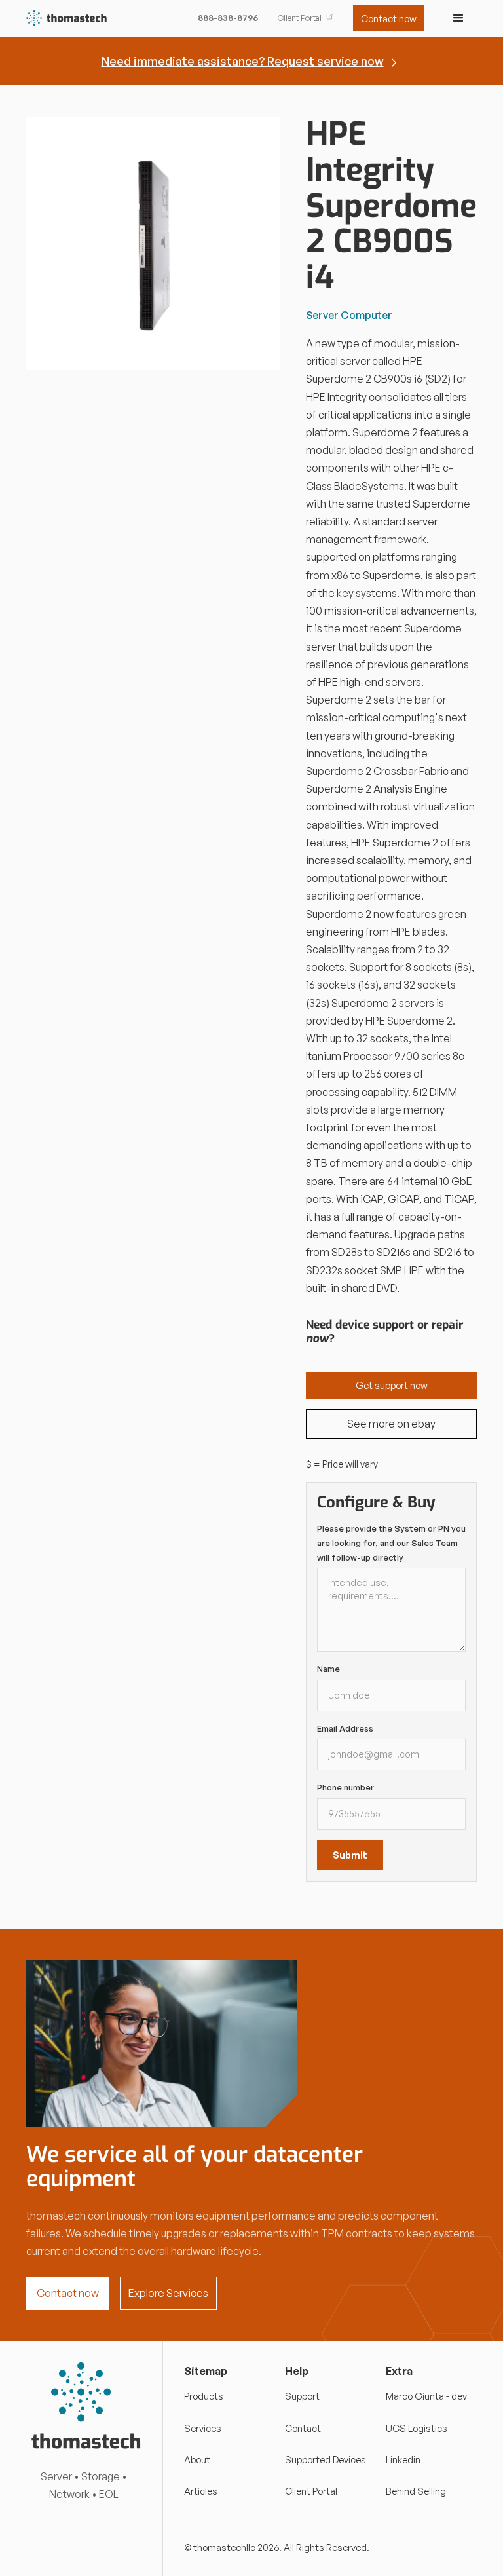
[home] (67, 19)
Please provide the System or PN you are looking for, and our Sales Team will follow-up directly (391, 1543)
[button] (458, 18)
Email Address (345, 1728)
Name (328, 1669)
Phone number (345, 1787)
